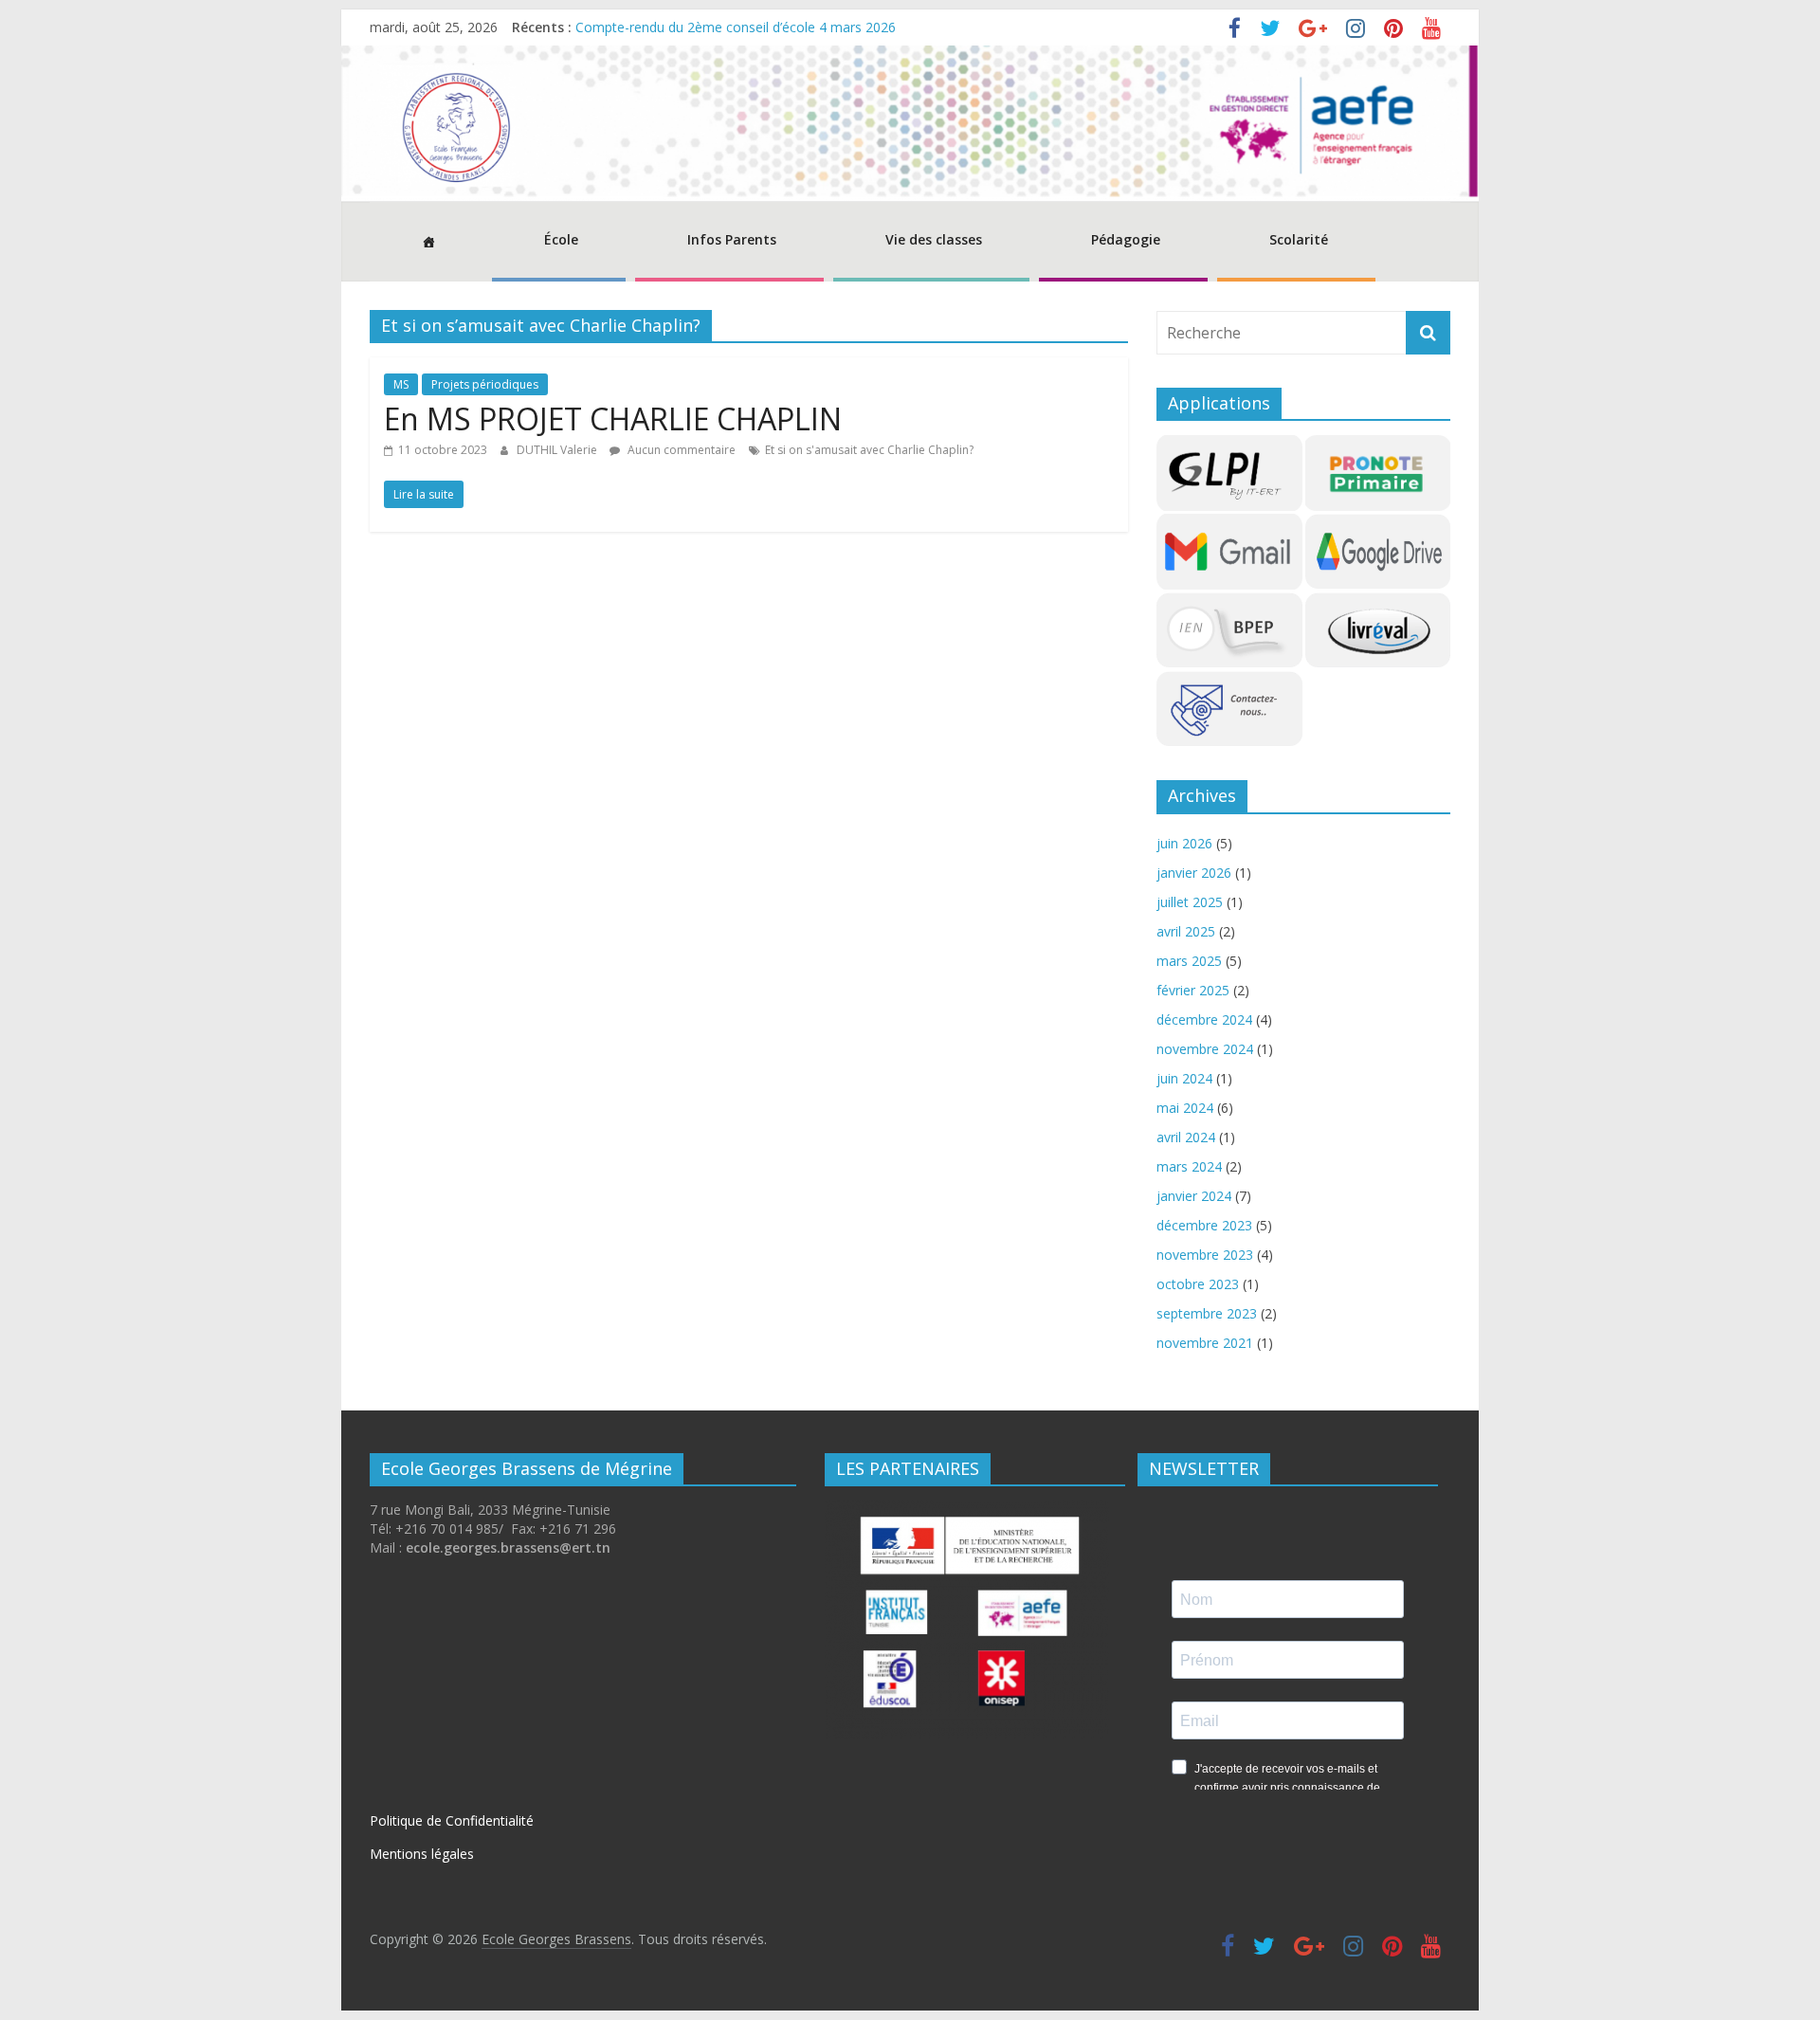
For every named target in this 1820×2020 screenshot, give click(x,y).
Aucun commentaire (680, 450)
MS (401, 384)
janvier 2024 (1194, 1196)
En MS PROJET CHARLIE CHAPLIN (613, 419)
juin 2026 (1184, 843)
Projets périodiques (485, 384)
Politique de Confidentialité (452, 1820)
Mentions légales (422, 1854)
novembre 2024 (1205, 1049)
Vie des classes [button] (934, 239)
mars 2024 (1189, 1166)
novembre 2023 (1205, 1255)
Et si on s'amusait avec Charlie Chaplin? (869, 450)
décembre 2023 (1204, 1225)
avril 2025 (1186, 931)
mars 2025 (1189, 961)
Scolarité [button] (1299, 239)
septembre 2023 (1207, 1313)
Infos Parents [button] (732, 239)
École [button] (561, 239)
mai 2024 (1185, 1108)
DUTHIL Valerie (558, 450)
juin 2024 (1184, 1078)
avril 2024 (1186, 1137)
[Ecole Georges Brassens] (910, 57)
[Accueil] (426, 242)
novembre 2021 (1205, 1343)
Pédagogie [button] (1126, 239)
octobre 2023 (1198, 1284)
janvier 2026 (1194, 873)
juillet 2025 (1190, 902)
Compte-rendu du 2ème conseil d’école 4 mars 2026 (736, 27)
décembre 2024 (1204, 1019)
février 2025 (1193, 990)
